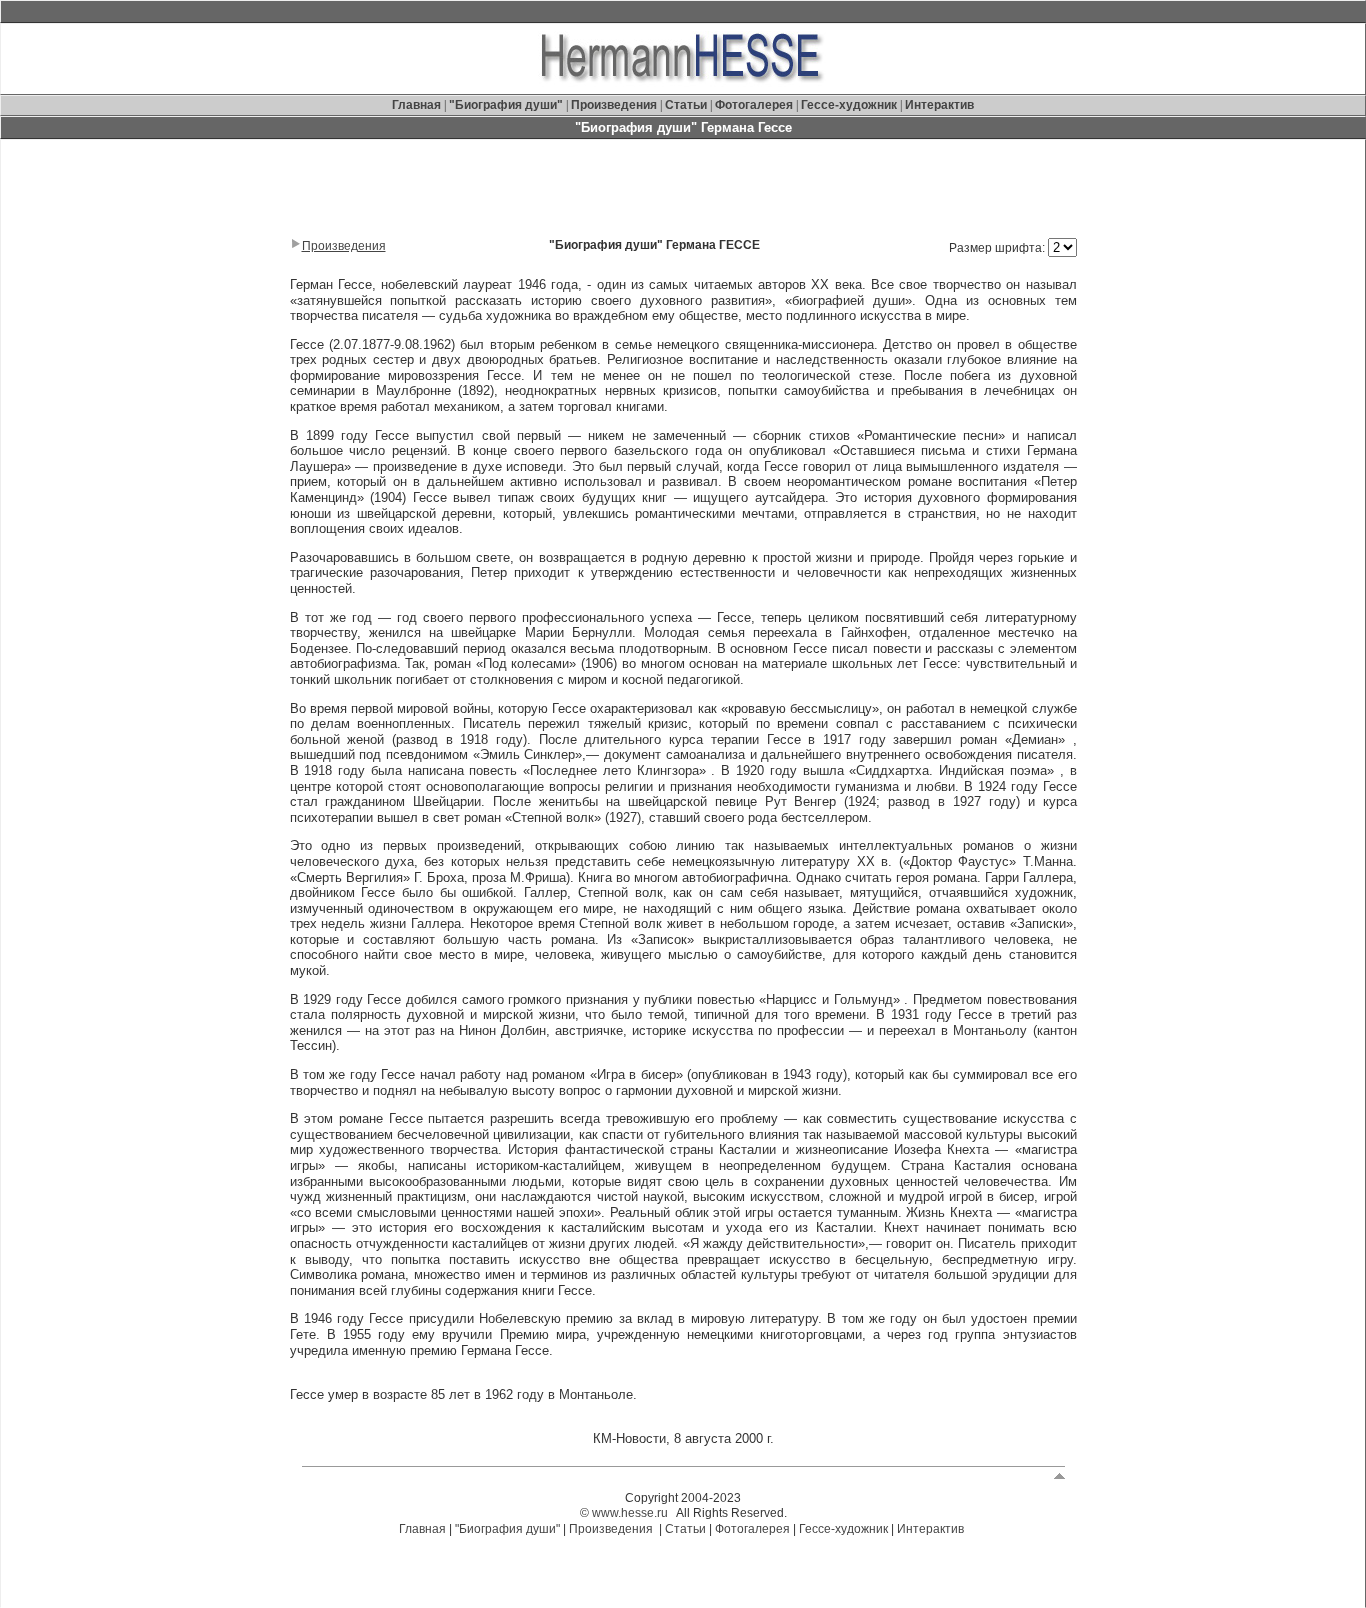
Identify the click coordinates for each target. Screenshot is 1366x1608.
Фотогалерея (754, 105)
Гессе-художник (849, 105)
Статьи (687, 105)
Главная (418, 105)
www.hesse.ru (630, 1513)
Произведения (614, 105)
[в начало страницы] (1059, 1475)
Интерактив (939, 105)
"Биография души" (507, 105)
